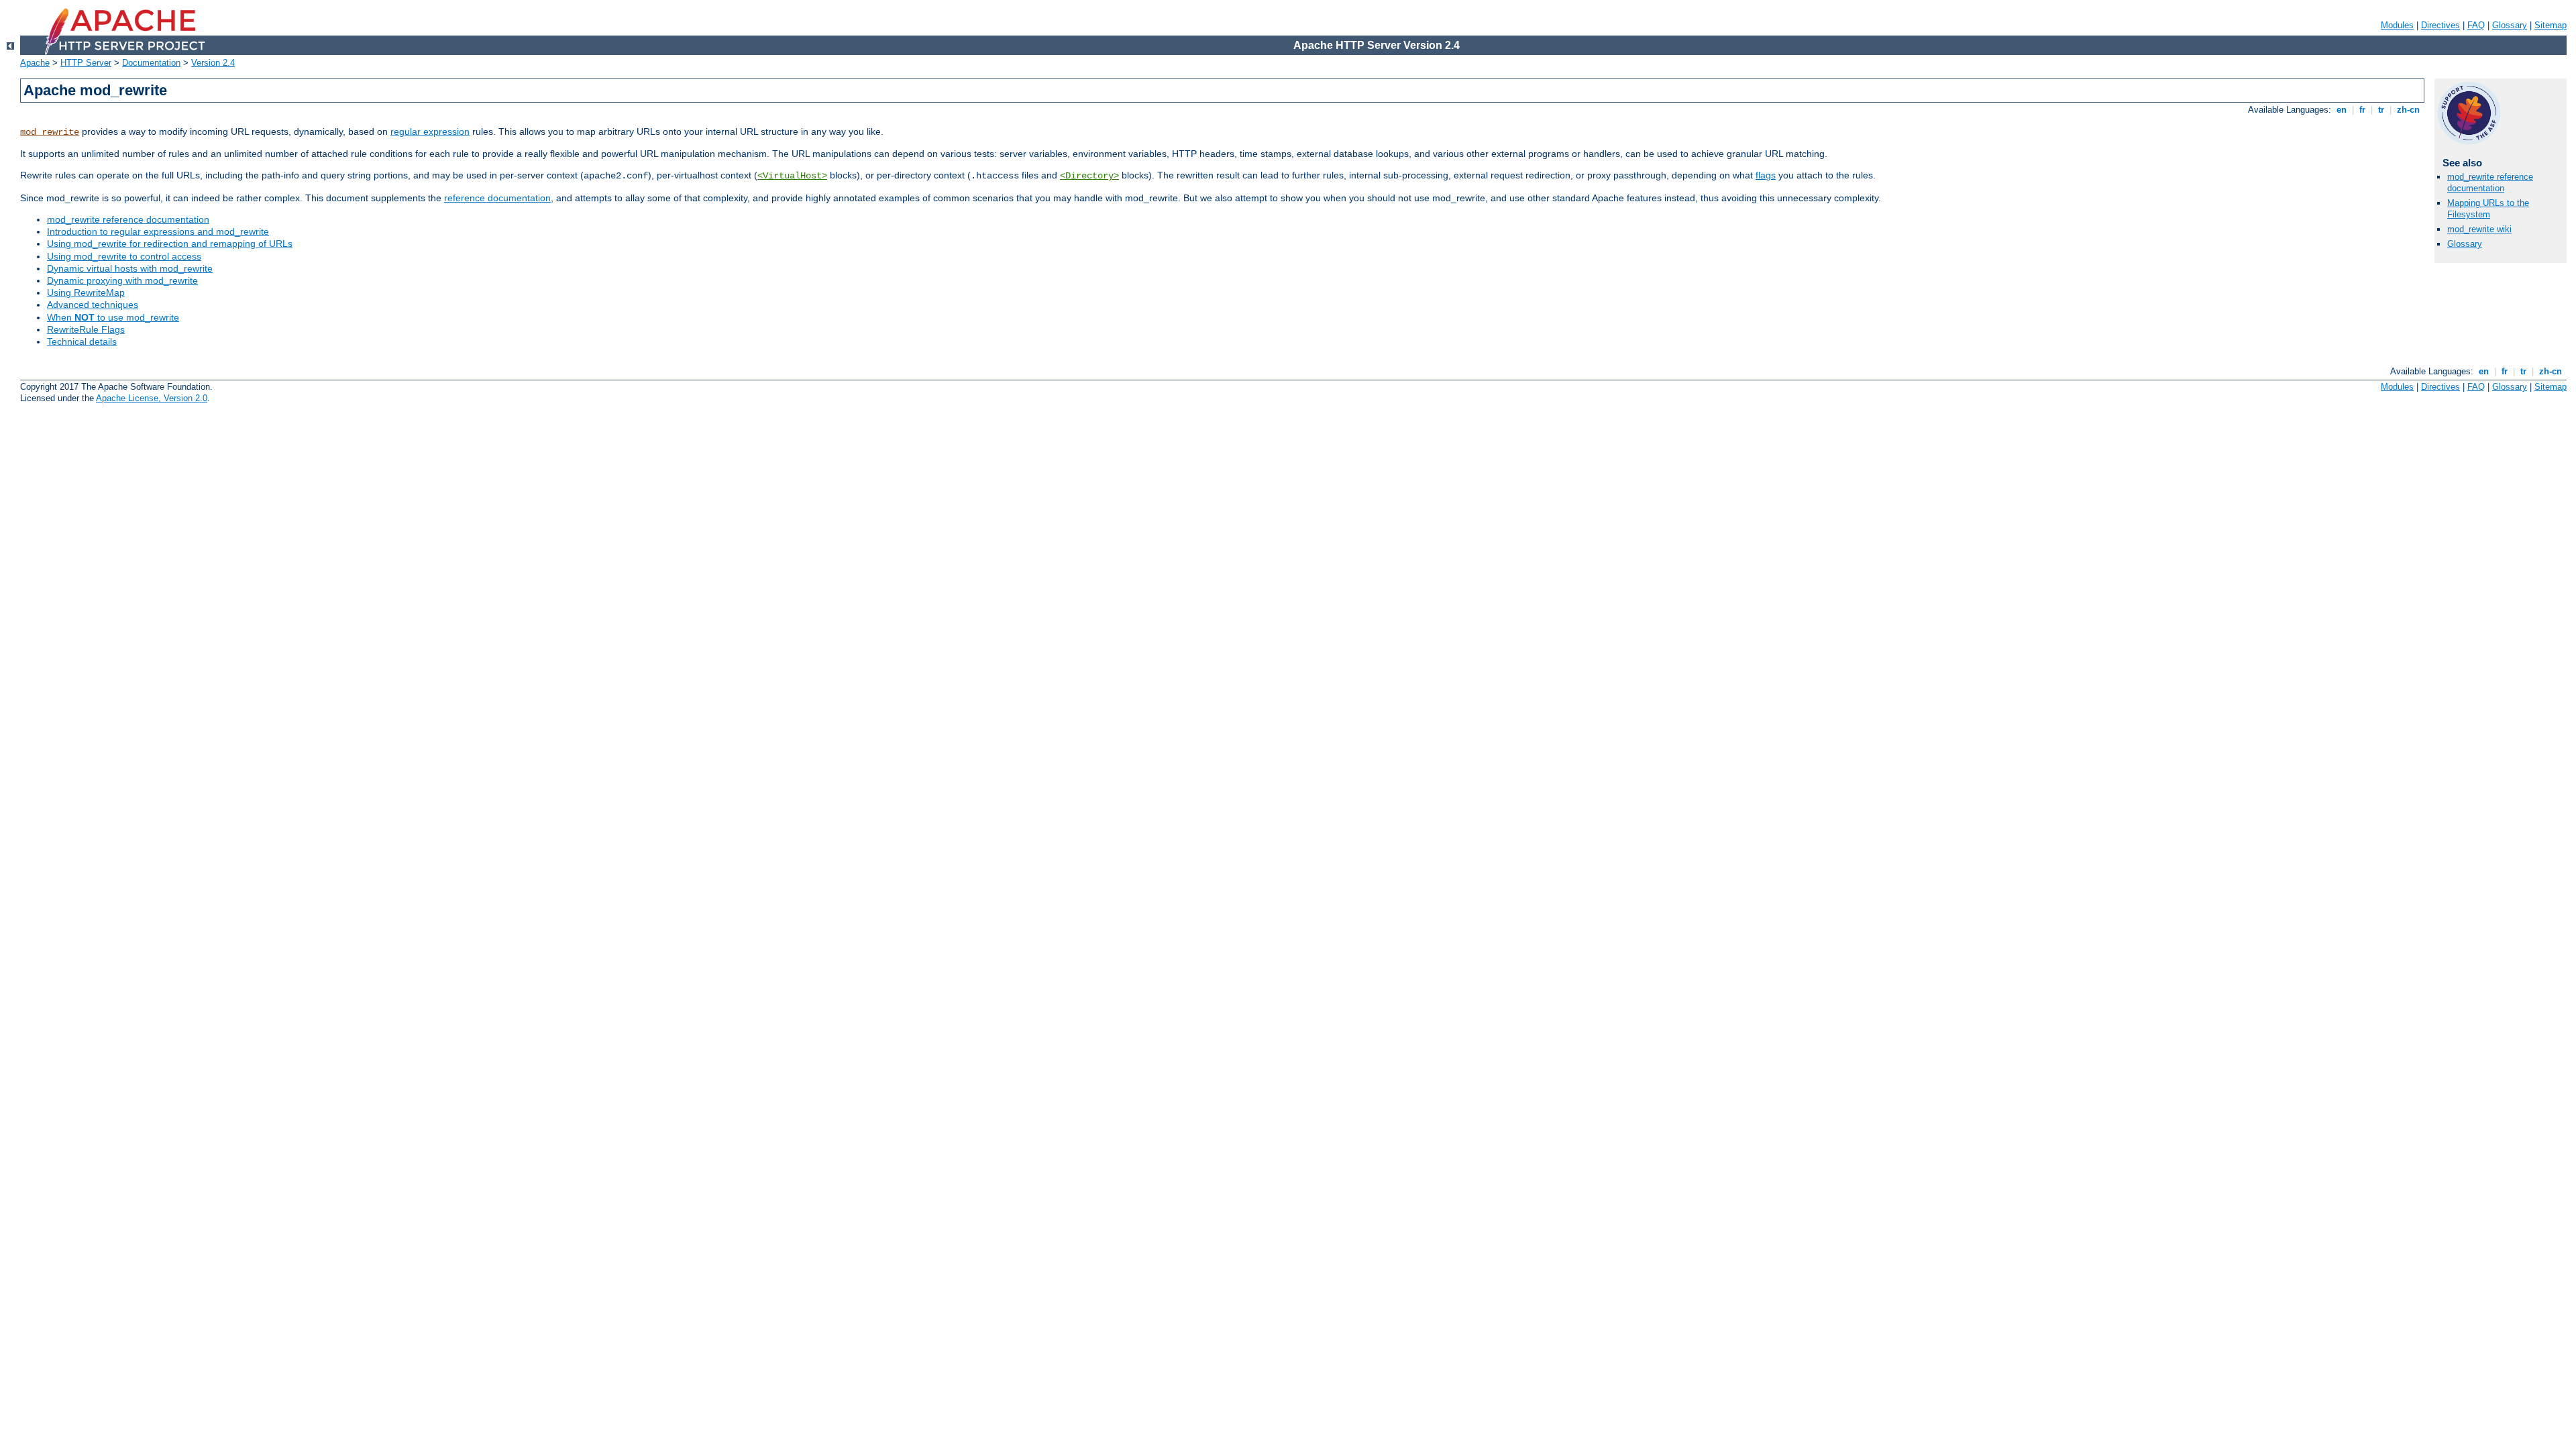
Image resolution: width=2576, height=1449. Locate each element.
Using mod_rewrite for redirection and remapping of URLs (170, 244)
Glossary (2510, 25)
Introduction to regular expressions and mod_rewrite (158, 231)
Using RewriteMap (86, 292)
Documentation (151, 63)
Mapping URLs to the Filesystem (2488, 209)
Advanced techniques (93, 305)
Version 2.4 (213, 63)
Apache (35, 63)
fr (2362, 110)
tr (2381, 110)
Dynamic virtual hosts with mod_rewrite (130, 268)
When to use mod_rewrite (113, 317)
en (2342, 110)
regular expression (430, 131)
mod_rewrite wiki (2479, 229)
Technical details (82, 341)
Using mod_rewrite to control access (124, 256)
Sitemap (2551, 25)
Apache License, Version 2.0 (152, 398)
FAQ (2476, 25)
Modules (2397, 25)
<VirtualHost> (792, 176)
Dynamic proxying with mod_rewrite (122, 280)
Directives (2440, 25)
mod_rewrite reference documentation (128, 219)
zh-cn (2408, 110)
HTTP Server (86, 63)
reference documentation (497, 198)
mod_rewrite (50, 132)
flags (1766, 175)
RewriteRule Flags (86, 329)
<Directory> (1089, 176)
